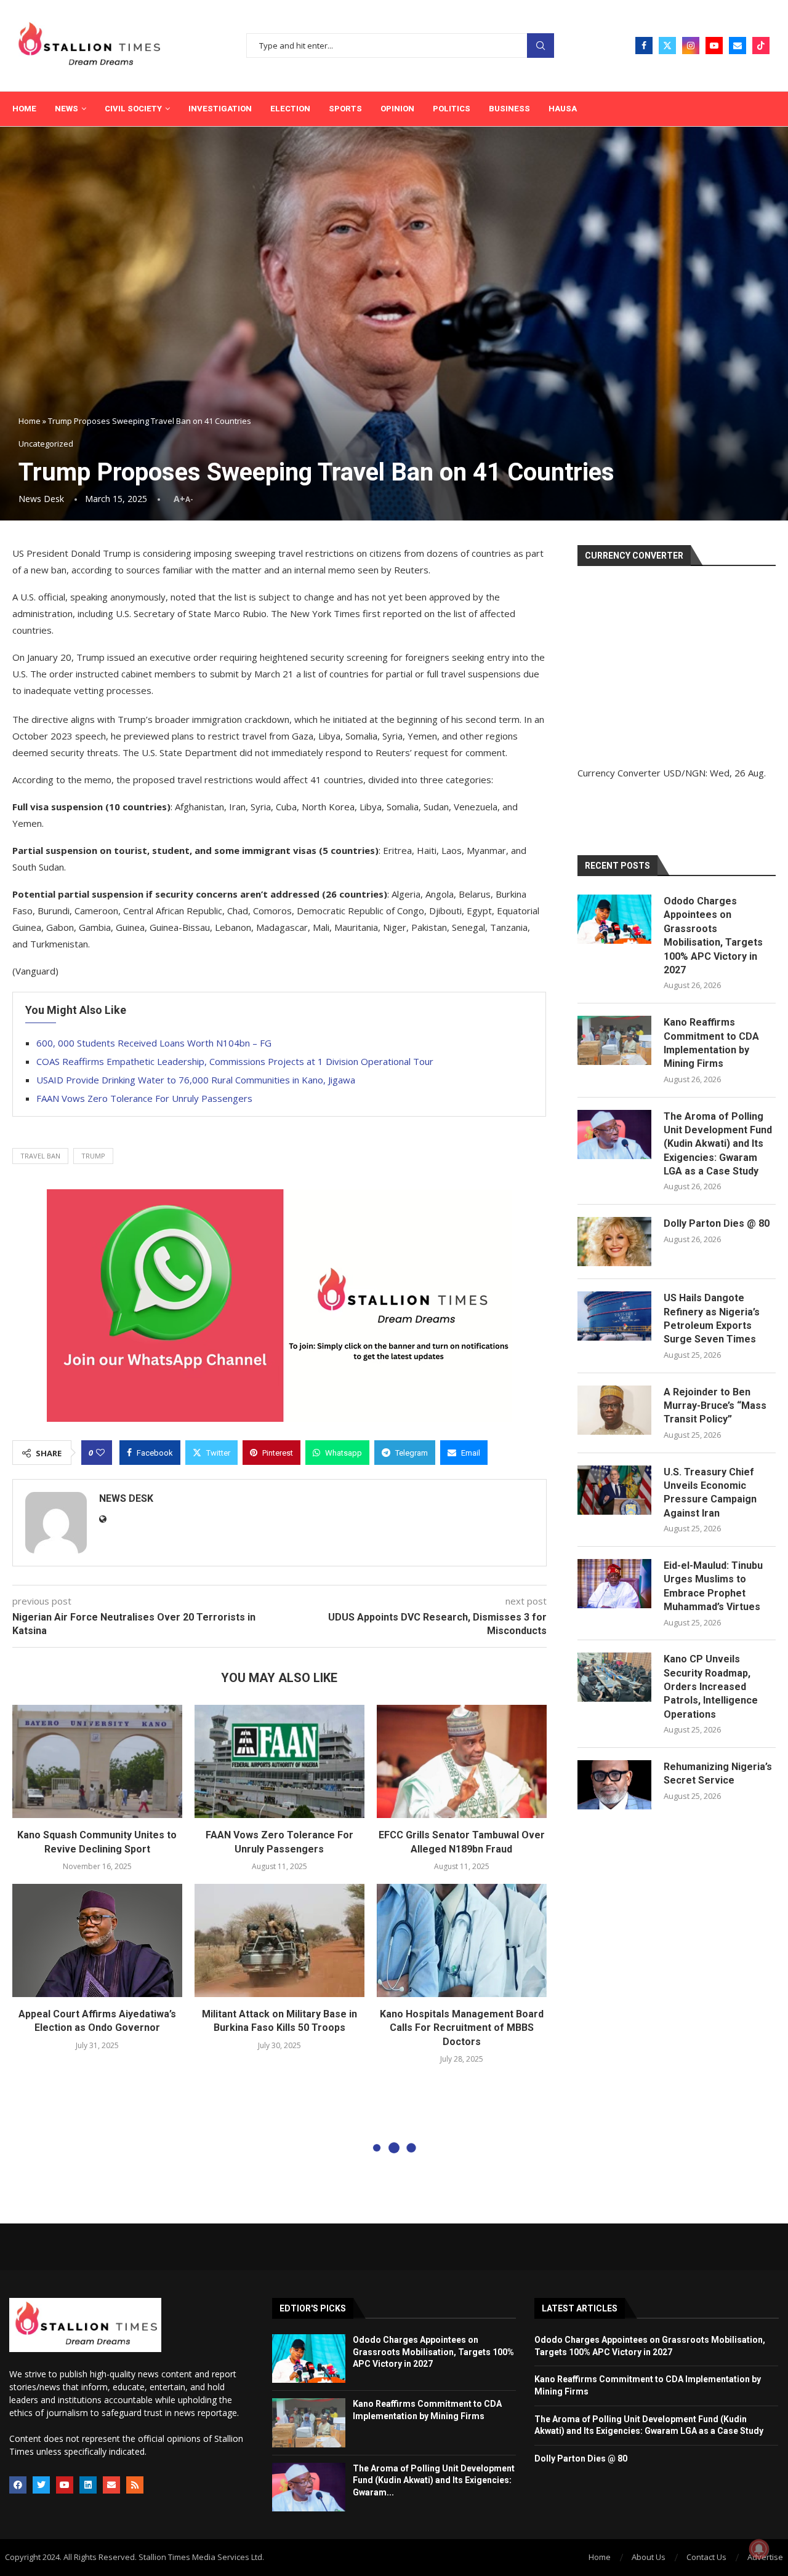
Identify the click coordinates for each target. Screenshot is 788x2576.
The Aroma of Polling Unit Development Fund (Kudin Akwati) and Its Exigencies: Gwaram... (434, 2480)
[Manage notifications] (759, 2549)
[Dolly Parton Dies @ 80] (614, 1242)
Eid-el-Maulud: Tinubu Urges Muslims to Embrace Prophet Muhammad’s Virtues (713, 1586)
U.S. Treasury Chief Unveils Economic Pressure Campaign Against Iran (710, 1493)
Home (24, 109)
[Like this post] (100, 1453)
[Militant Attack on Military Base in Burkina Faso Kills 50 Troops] (279, 1940)
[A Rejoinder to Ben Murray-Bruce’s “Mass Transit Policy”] (614, 1410)
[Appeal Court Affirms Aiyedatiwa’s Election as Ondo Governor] (97, 1940)
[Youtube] (714, 46)
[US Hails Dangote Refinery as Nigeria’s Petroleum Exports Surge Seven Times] (614, 1316)
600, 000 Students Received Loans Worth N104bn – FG (154, 1043)
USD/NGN (684, 773)
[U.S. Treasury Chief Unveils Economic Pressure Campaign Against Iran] (614, 1490)
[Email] (738, 46)
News (66, 109)
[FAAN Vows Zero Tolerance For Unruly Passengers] (279, 1761)
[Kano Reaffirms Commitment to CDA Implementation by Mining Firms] (614, 1040)
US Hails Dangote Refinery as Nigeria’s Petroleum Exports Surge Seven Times (712, 1318)
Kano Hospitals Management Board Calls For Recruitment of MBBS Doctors (462, 2028)
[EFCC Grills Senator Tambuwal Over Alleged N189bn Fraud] (462, 1761)
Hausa (563, 109)
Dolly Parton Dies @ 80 (717, 1223)
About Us (649, 2557)
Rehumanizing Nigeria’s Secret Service (718, 1773)
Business (509, 109)
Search (541, 46)
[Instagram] (691, 46)
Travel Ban (40, 1156)
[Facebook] (644, 46)
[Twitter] (667, 46)
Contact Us (706, 2557)
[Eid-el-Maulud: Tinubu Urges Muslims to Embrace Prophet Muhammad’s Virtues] (614, 1584)
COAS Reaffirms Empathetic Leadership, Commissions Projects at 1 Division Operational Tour (235, 1061)
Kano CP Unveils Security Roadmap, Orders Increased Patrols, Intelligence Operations (711, 1687)
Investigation (220, 109)
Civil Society (133, 109)
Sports (345, 109)
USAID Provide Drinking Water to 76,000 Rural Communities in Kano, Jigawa (196, 1080)
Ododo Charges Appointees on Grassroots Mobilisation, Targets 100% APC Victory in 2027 (713, 935)
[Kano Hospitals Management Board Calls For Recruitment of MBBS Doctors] (462, 1940)
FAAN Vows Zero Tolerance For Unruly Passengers (144, 1098)
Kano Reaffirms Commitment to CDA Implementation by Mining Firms (711, 1043)
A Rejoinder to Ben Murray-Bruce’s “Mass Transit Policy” (715, 1406)
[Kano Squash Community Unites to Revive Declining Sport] (97, 1761)
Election (290, 109)
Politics (452, 109)
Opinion (397, 109)
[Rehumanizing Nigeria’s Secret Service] (614, 1785)
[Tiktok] (761, 46)
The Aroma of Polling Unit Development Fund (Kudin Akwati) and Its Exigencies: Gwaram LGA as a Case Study (718, 1144)
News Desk (41, 499)
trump (93, 1156)
